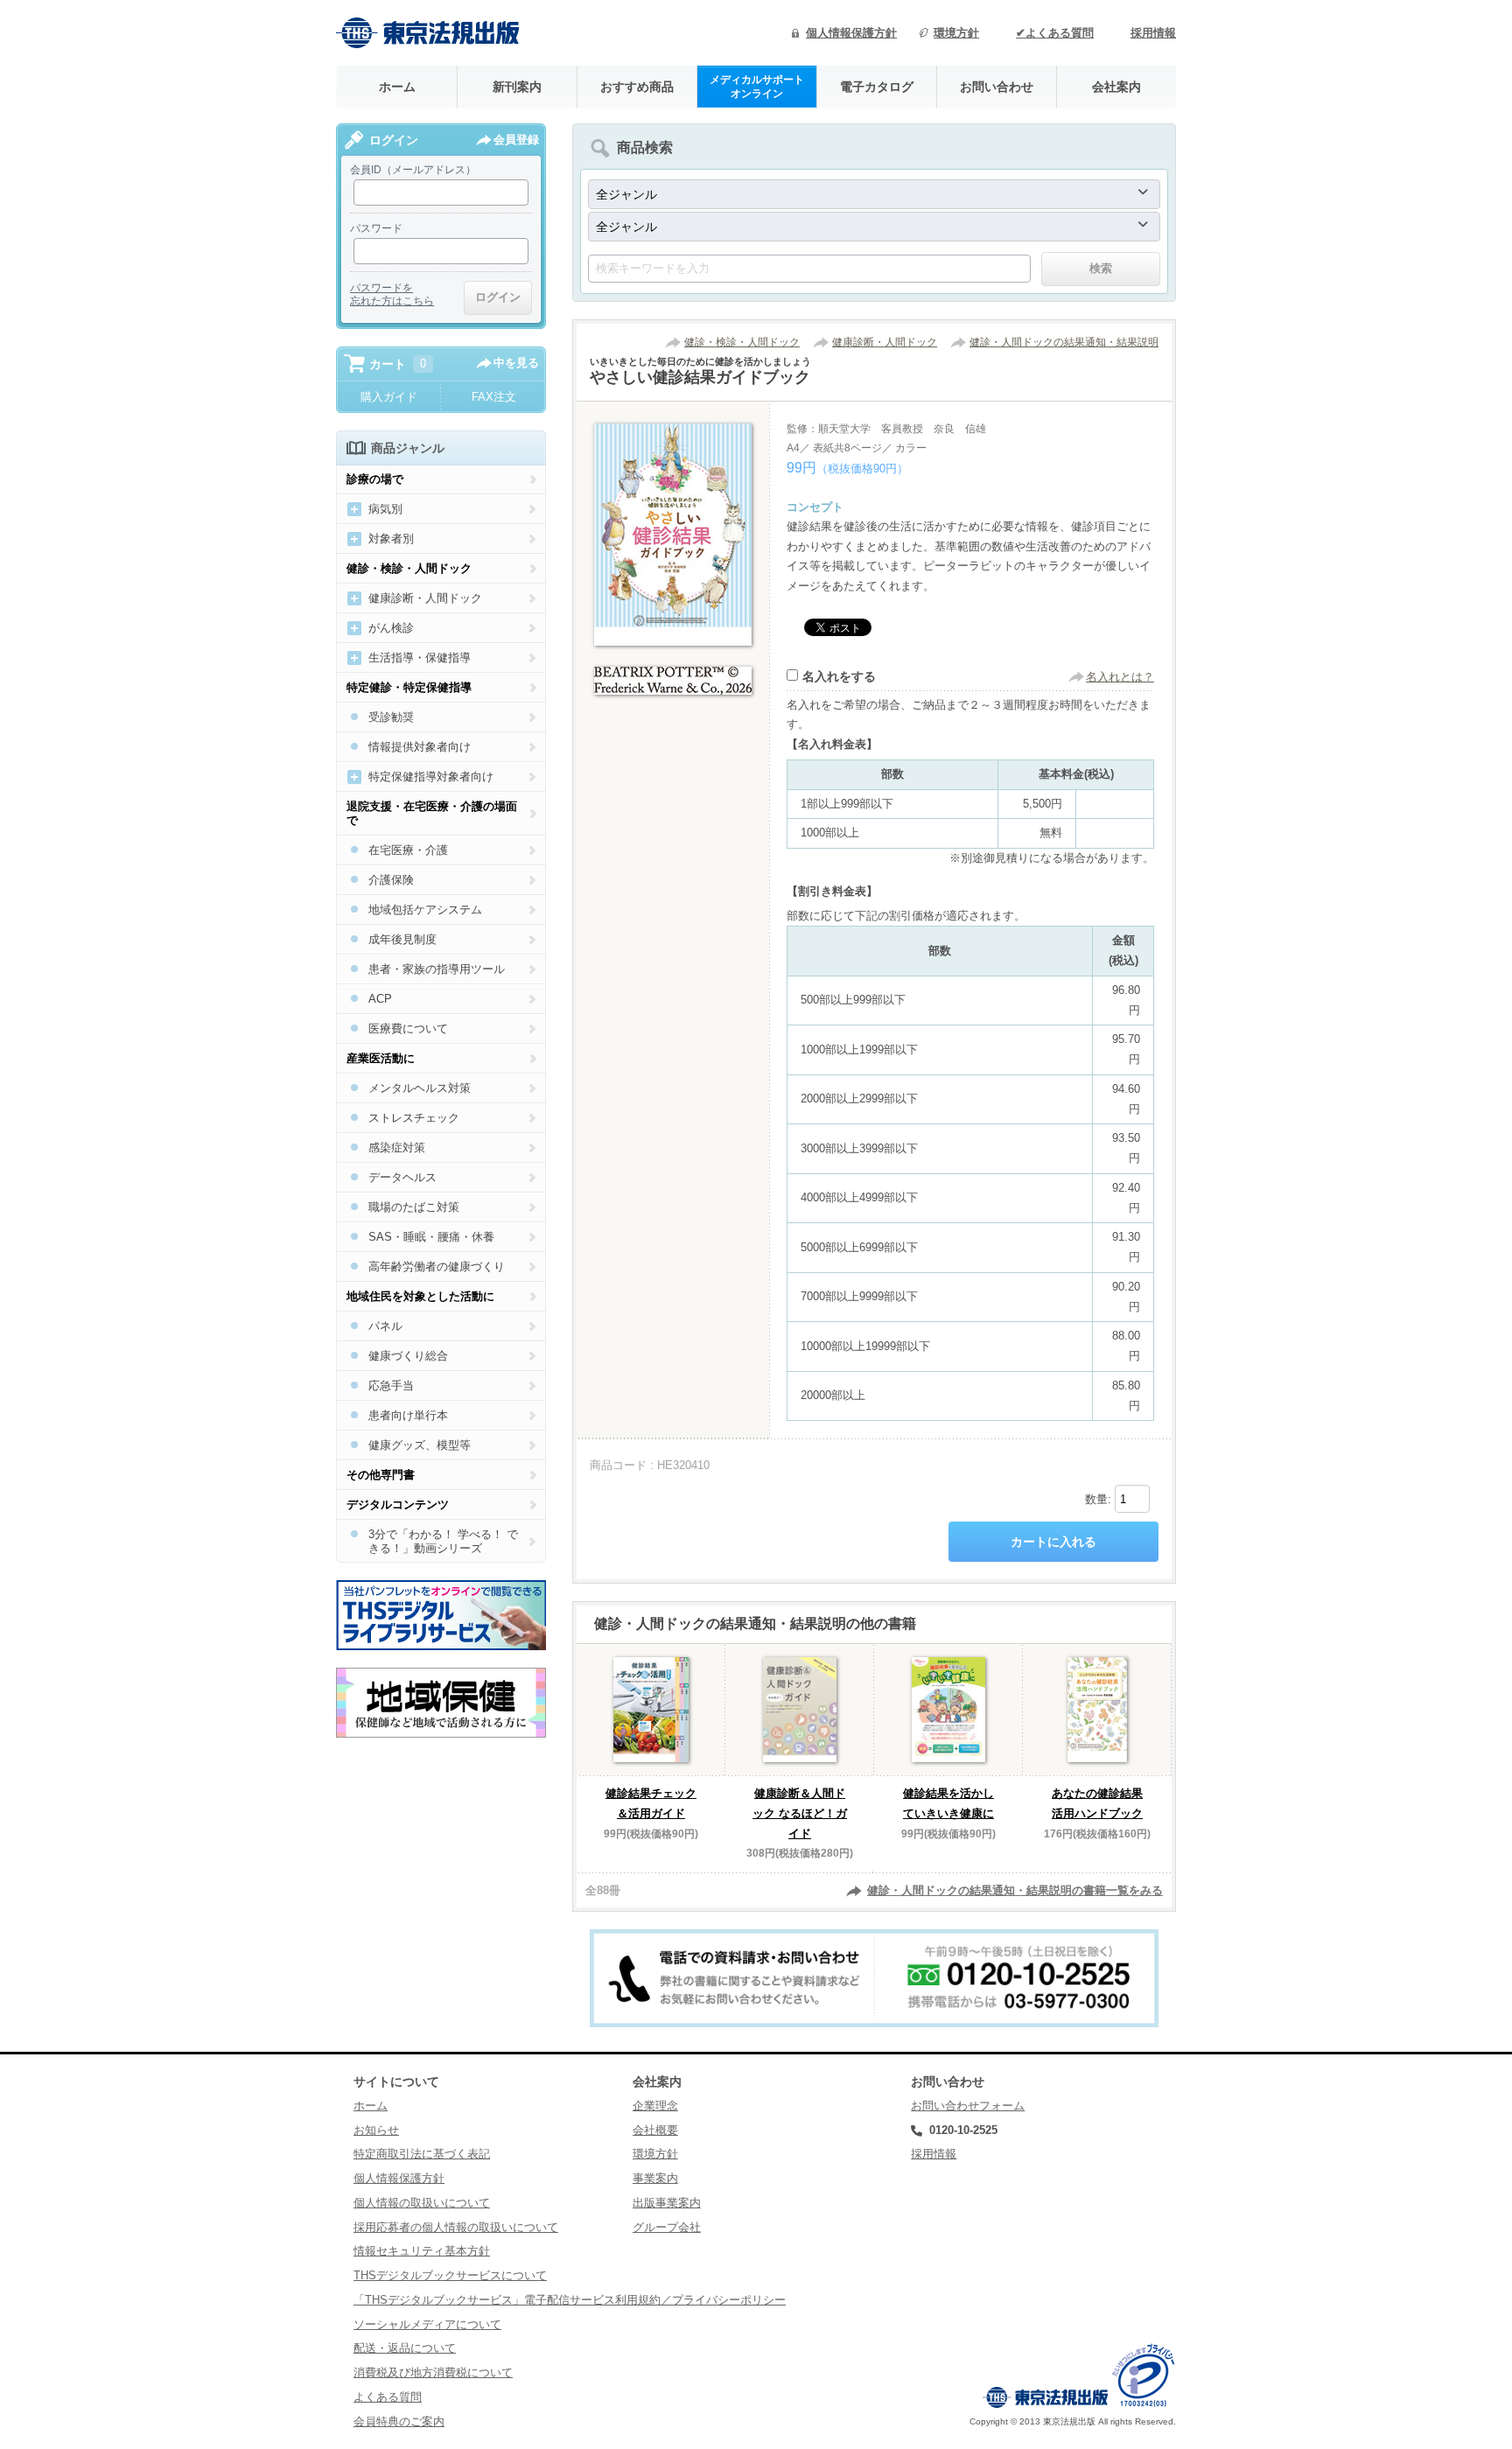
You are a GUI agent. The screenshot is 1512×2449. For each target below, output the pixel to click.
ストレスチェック (414, 1118)
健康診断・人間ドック (885, 342)
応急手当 (391, 1385)
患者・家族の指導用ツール (437, 969)
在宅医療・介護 (408, 850)
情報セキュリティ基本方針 (422, 2251)
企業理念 (655, 2106)
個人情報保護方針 (851, 33)
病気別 (385, 509)
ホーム (397, 87)
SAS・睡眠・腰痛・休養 (431, 1237)
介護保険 (391, 880)
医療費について (408, 1029)
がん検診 (391, 628)
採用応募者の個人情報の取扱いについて (456, 2227)
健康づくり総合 (408, 1356)
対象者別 (391, 539)
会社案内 (1116, 87)
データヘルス (402, 1177)
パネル (385, 1326)
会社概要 (655, 2130)
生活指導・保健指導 (420, 658)
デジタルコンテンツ (398, 1504)
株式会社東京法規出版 (428, 33)
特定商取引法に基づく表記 (422, 2154)
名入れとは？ (1120, 677)
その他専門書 (381, 1475)
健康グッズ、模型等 (420, 1445)
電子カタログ (877, 87)
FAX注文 (494, 397)
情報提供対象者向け (420, 747)
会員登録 (516, 140)
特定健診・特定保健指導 (409, 687)
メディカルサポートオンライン (757, 86)
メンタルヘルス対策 (420, 1088)
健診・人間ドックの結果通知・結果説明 (1064, 342)
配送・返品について (405, 2348)
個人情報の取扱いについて (422, 2203)
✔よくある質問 (1055, 33)
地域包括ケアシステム (425, 910)
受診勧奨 (391, 717)
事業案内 (655, 2178)
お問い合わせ (997, 87)
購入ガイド (389, 397)
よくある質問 (388, 2397)
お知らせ (376, 2130)
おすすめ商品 (637, 87)
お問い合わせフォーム (968, 2106)
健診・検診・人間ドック (742, 342)
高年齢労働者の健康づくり (437, 1266)
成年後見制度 (402, 939)
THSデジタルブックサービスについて (450, 2275)
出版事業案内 (667, 2203)
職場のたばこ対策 (414, 1207)
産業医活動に (381, 1058)
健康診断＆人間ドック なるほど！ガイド (800, 1813)
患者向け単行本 (408, 1415)
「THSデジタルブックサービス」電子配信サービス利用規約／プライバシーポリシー (570, 2300)
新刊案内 (517, 87)
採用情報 (1153, 33)
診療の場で (375, 479)
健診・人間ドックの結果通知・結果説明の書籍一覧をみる (1015, 1890)
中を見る (516, 363)
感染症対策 (397, 1148)
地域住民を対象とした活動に (420, 1296)
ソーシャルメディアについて (427, 2324)
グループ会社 (667, 2227)
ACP (380, 999)
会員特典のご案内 (399, 2421)
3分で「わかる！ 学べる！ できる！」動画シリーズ (443, 1541)
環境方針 (956, 33)
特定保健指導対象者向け (431, 777)
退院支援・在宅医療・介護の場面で (432, 813)
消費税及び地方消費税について (433, 2372)
